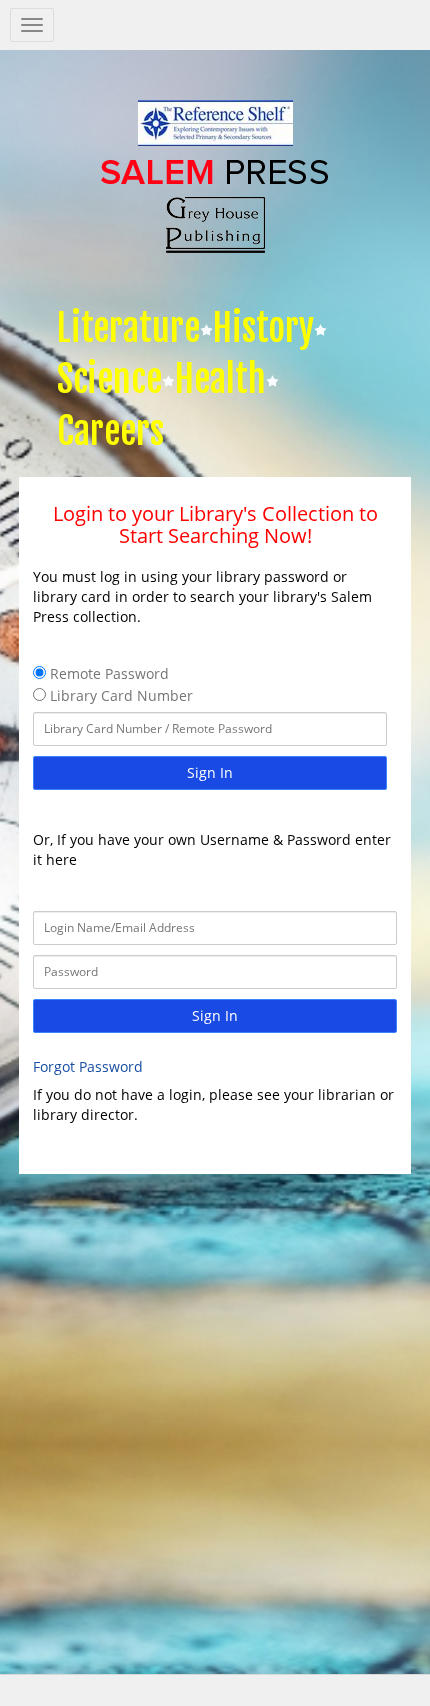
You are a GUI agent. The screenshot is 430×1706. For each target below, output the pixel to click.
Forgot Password (88, 1066)
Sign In (210, 772)
